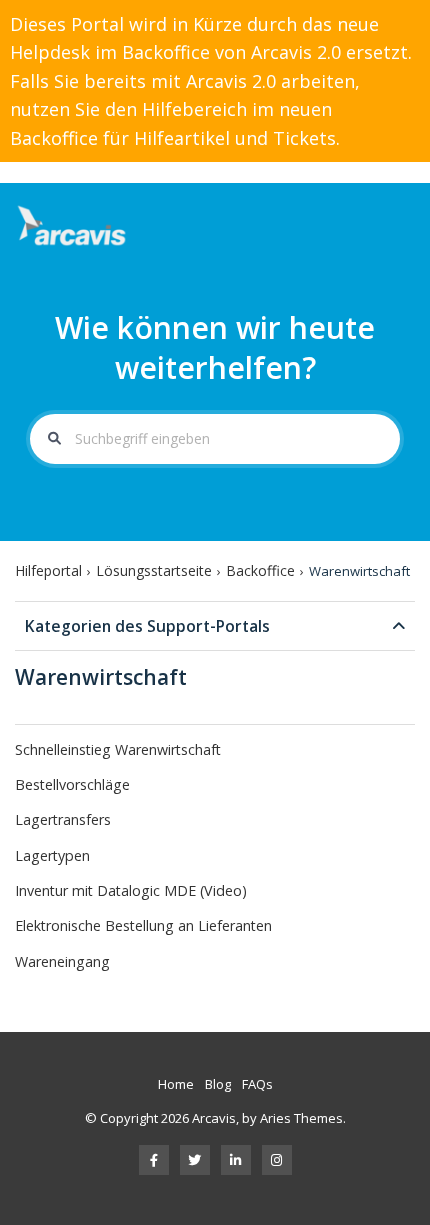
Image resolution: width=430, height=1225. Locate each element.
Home (176, 1084)
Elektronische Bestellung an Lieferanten (143, 925)
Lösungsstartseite (154, 570)
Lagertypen (52, 855)
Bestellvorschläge (72, 784)
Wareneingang (62, 961)
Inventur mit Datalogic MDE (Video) (131, 890)
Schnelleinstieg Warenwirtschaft (118, 749)
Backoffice (260, 570)
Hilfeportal (48, 570)
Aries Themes (301, 1118)
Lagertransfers (63, 819)
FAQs (257, 1084)
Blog (218, 1084)
